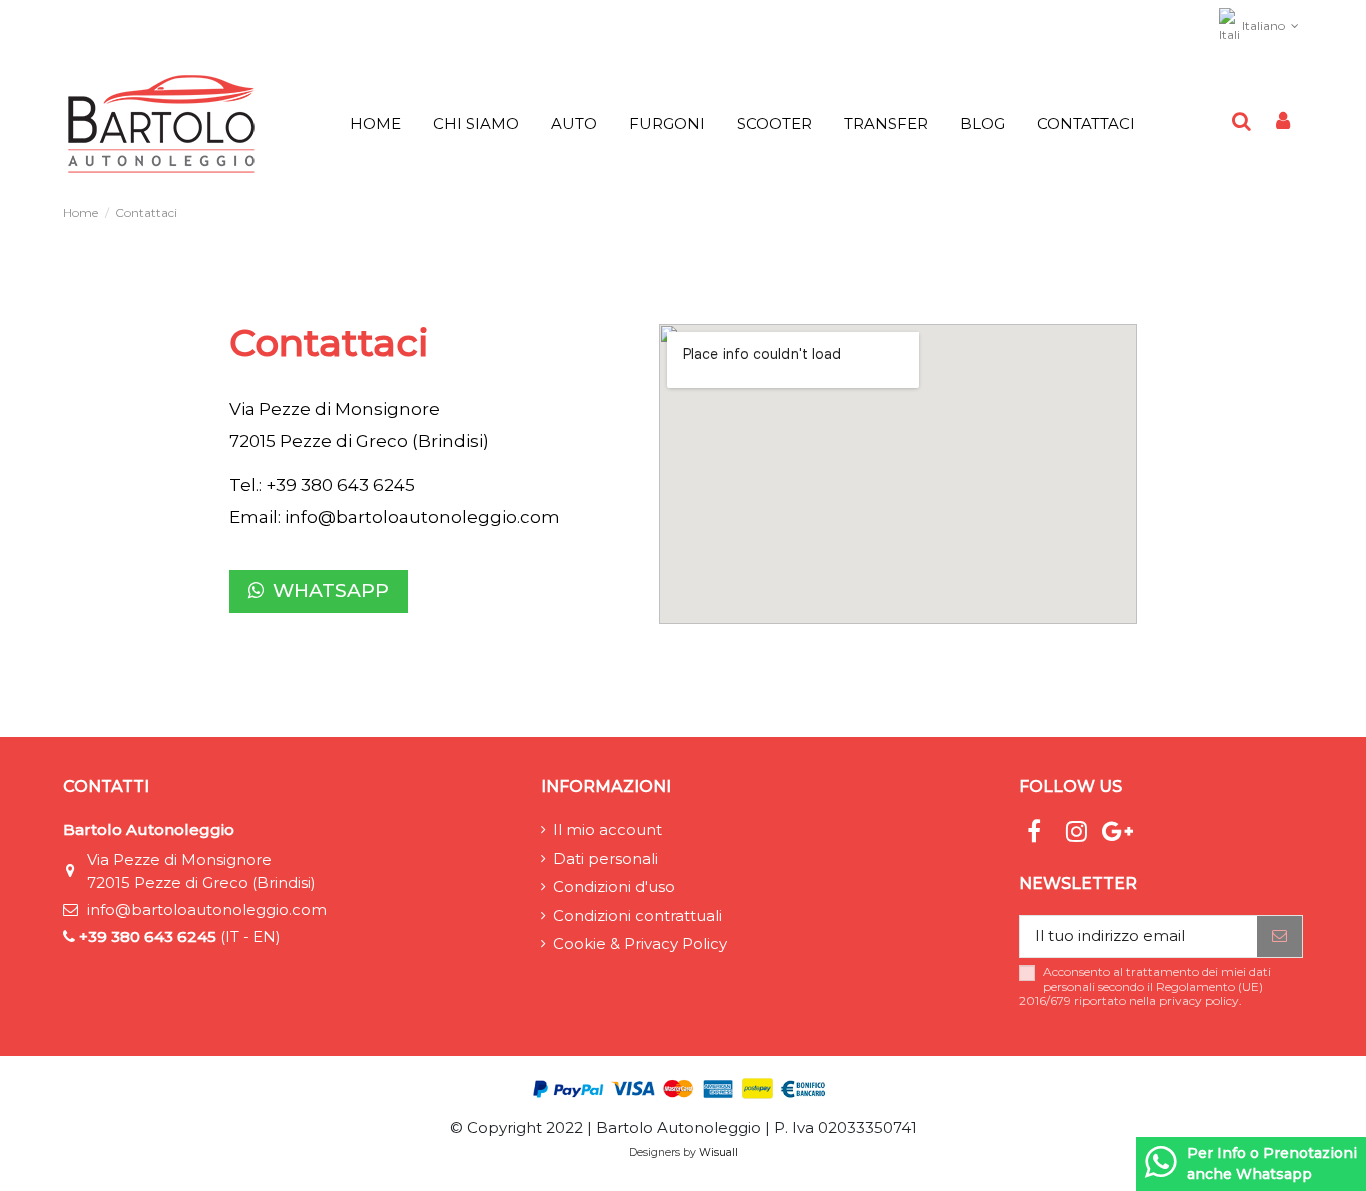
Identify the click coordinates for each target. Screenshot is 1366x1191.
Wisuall (718, 1152)
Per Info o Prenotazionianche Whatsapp (1272, 1163)
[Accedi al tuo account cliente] (1283, 123)
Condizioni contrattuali (637, 915)
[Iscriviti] (1279, 936)
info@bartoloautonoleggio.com (422, 517)
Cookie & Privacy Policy (640, 943)
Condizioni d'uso (614, 886)
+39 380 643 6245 (147, 936)
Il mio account (607, 829)
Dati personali (605, 858)
